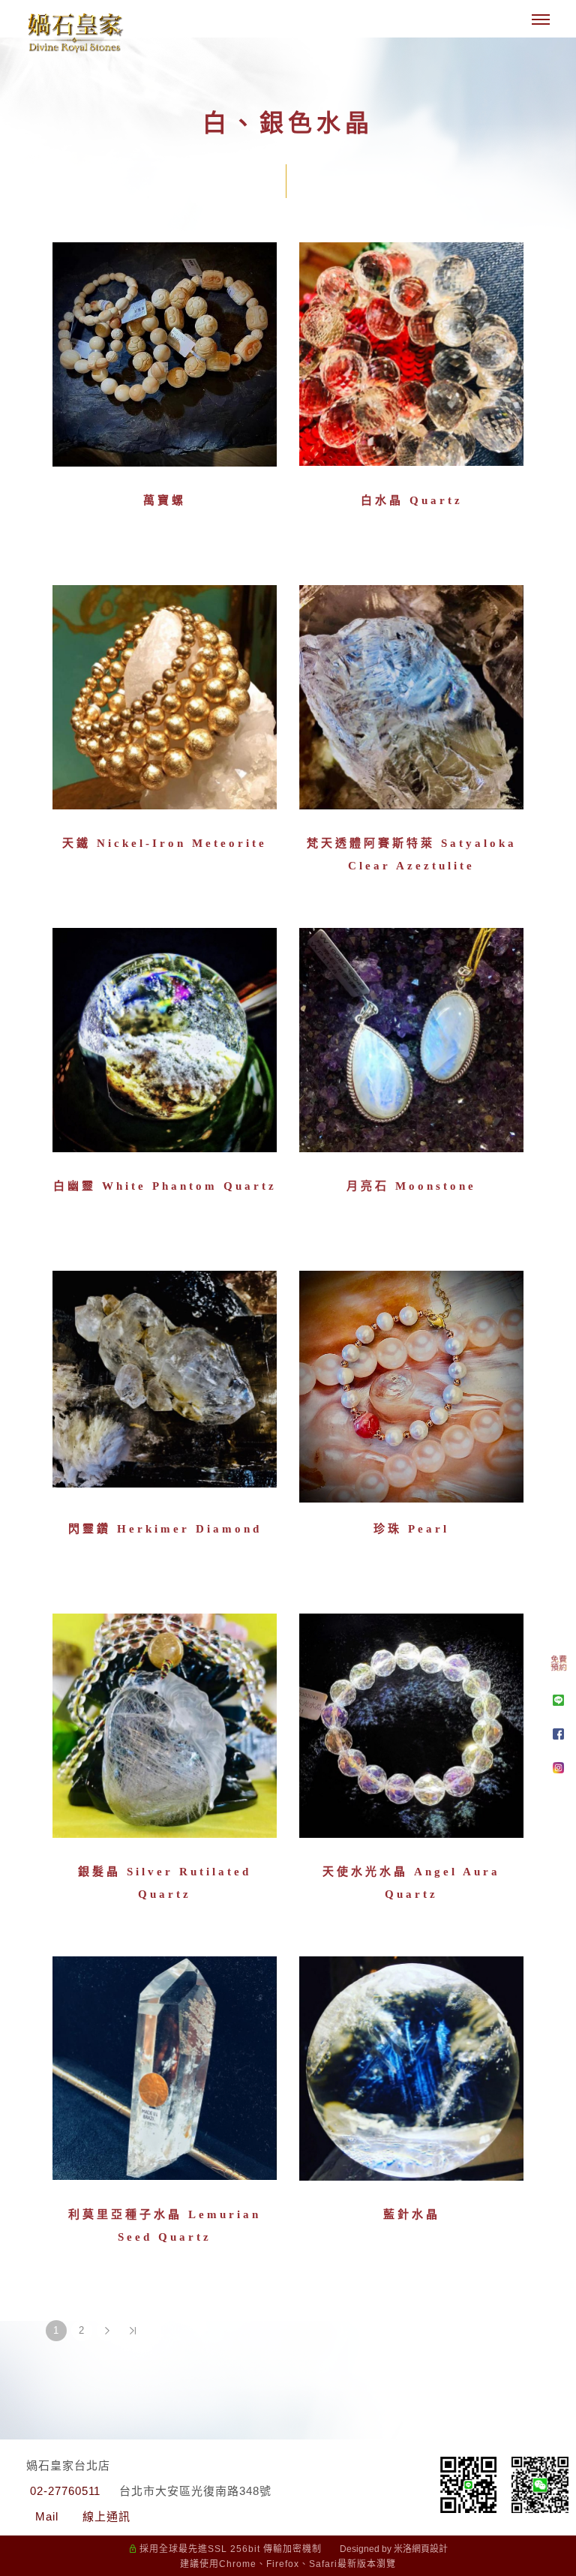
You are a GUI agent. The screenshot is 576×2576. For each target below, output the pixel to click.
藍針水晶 (412, 2214)
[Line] (559, 1700)
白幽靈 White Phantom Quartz (165, 1186)
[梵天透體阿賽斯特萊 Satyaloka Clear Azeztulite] (411, 701)
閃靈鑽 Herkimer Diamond (165, 1529)
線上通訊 (106, 2516)
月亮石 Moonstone (411, 1186)
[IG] (559, 1768)
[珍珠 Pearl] (411, 1385)
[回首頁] (75, 33)
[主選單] (541, 20)
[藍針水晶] (411, 2067)
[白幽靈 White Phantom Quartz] (165, 1044)
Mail (47, 2516)
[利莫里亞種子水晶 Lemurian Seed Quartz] (165, 2067)
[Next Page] (107, 2331)
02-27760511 (65, 2491)
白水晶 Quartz (412, 500)
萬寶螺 (165, 500)
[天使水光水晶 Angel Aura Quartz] (411, 1729)
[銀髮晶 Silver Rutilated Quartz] (165, 1724)
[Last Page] (133, 2331)
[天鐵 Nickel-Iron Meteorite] (165, 701)
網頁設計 (430, 2549)
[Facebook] (559, 1734)
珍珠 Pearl (411, 1529)
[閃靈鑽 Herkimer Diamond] (165, 1378)
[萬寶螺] (165, 358)
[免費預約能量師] (559, 1666)
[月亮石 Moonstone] (411, 1044)
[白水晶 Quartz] (411, 358)
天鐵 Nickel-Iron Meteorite (165, 843)
